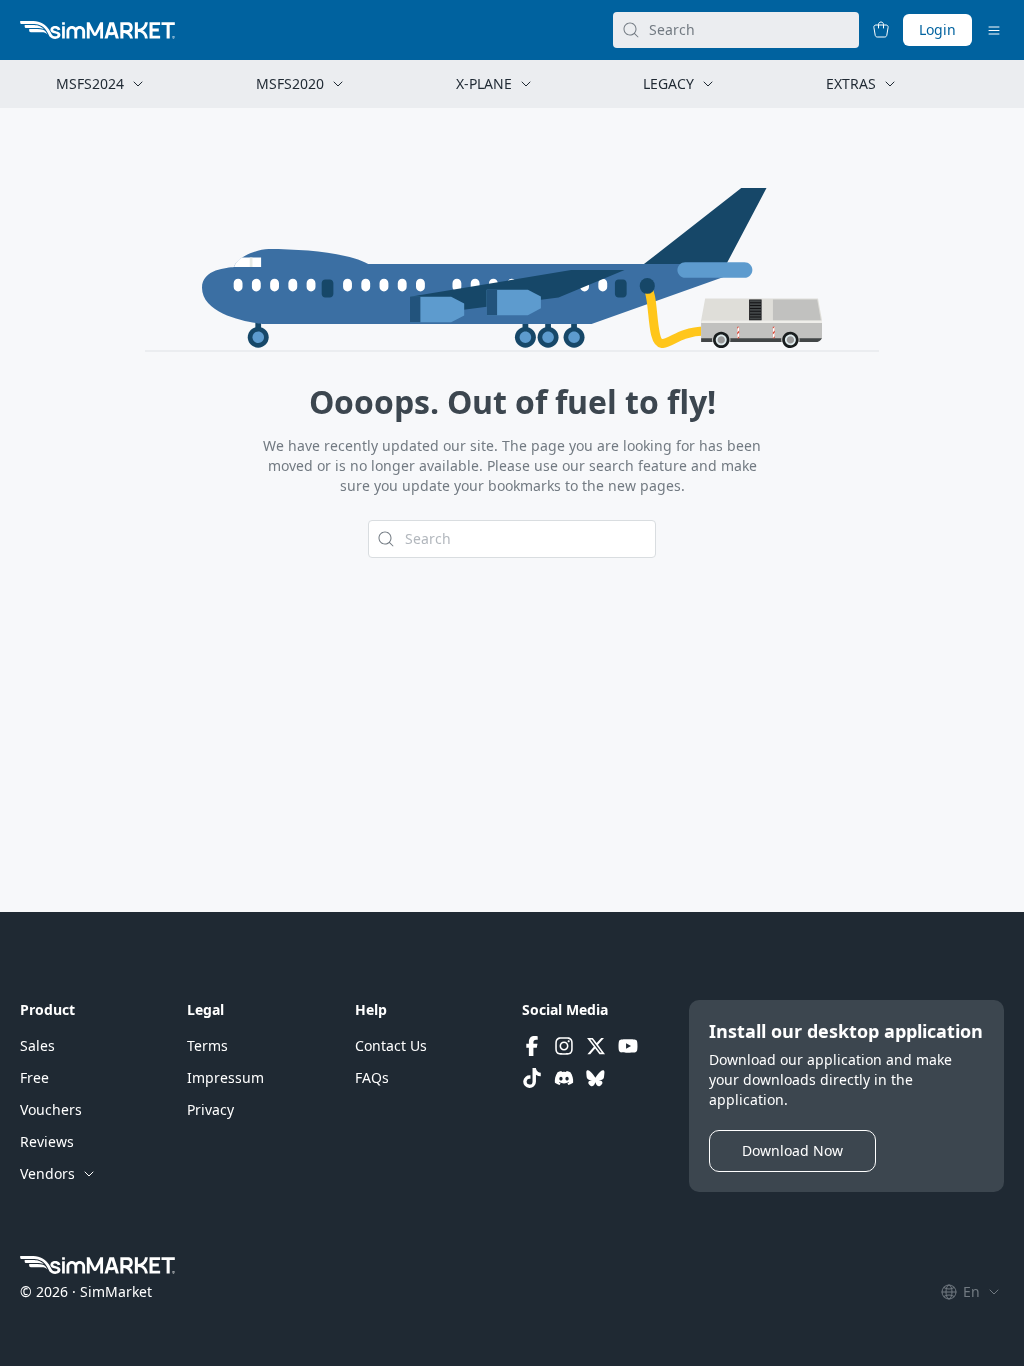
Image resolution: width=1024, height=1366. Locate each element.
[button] (37, 1046)
